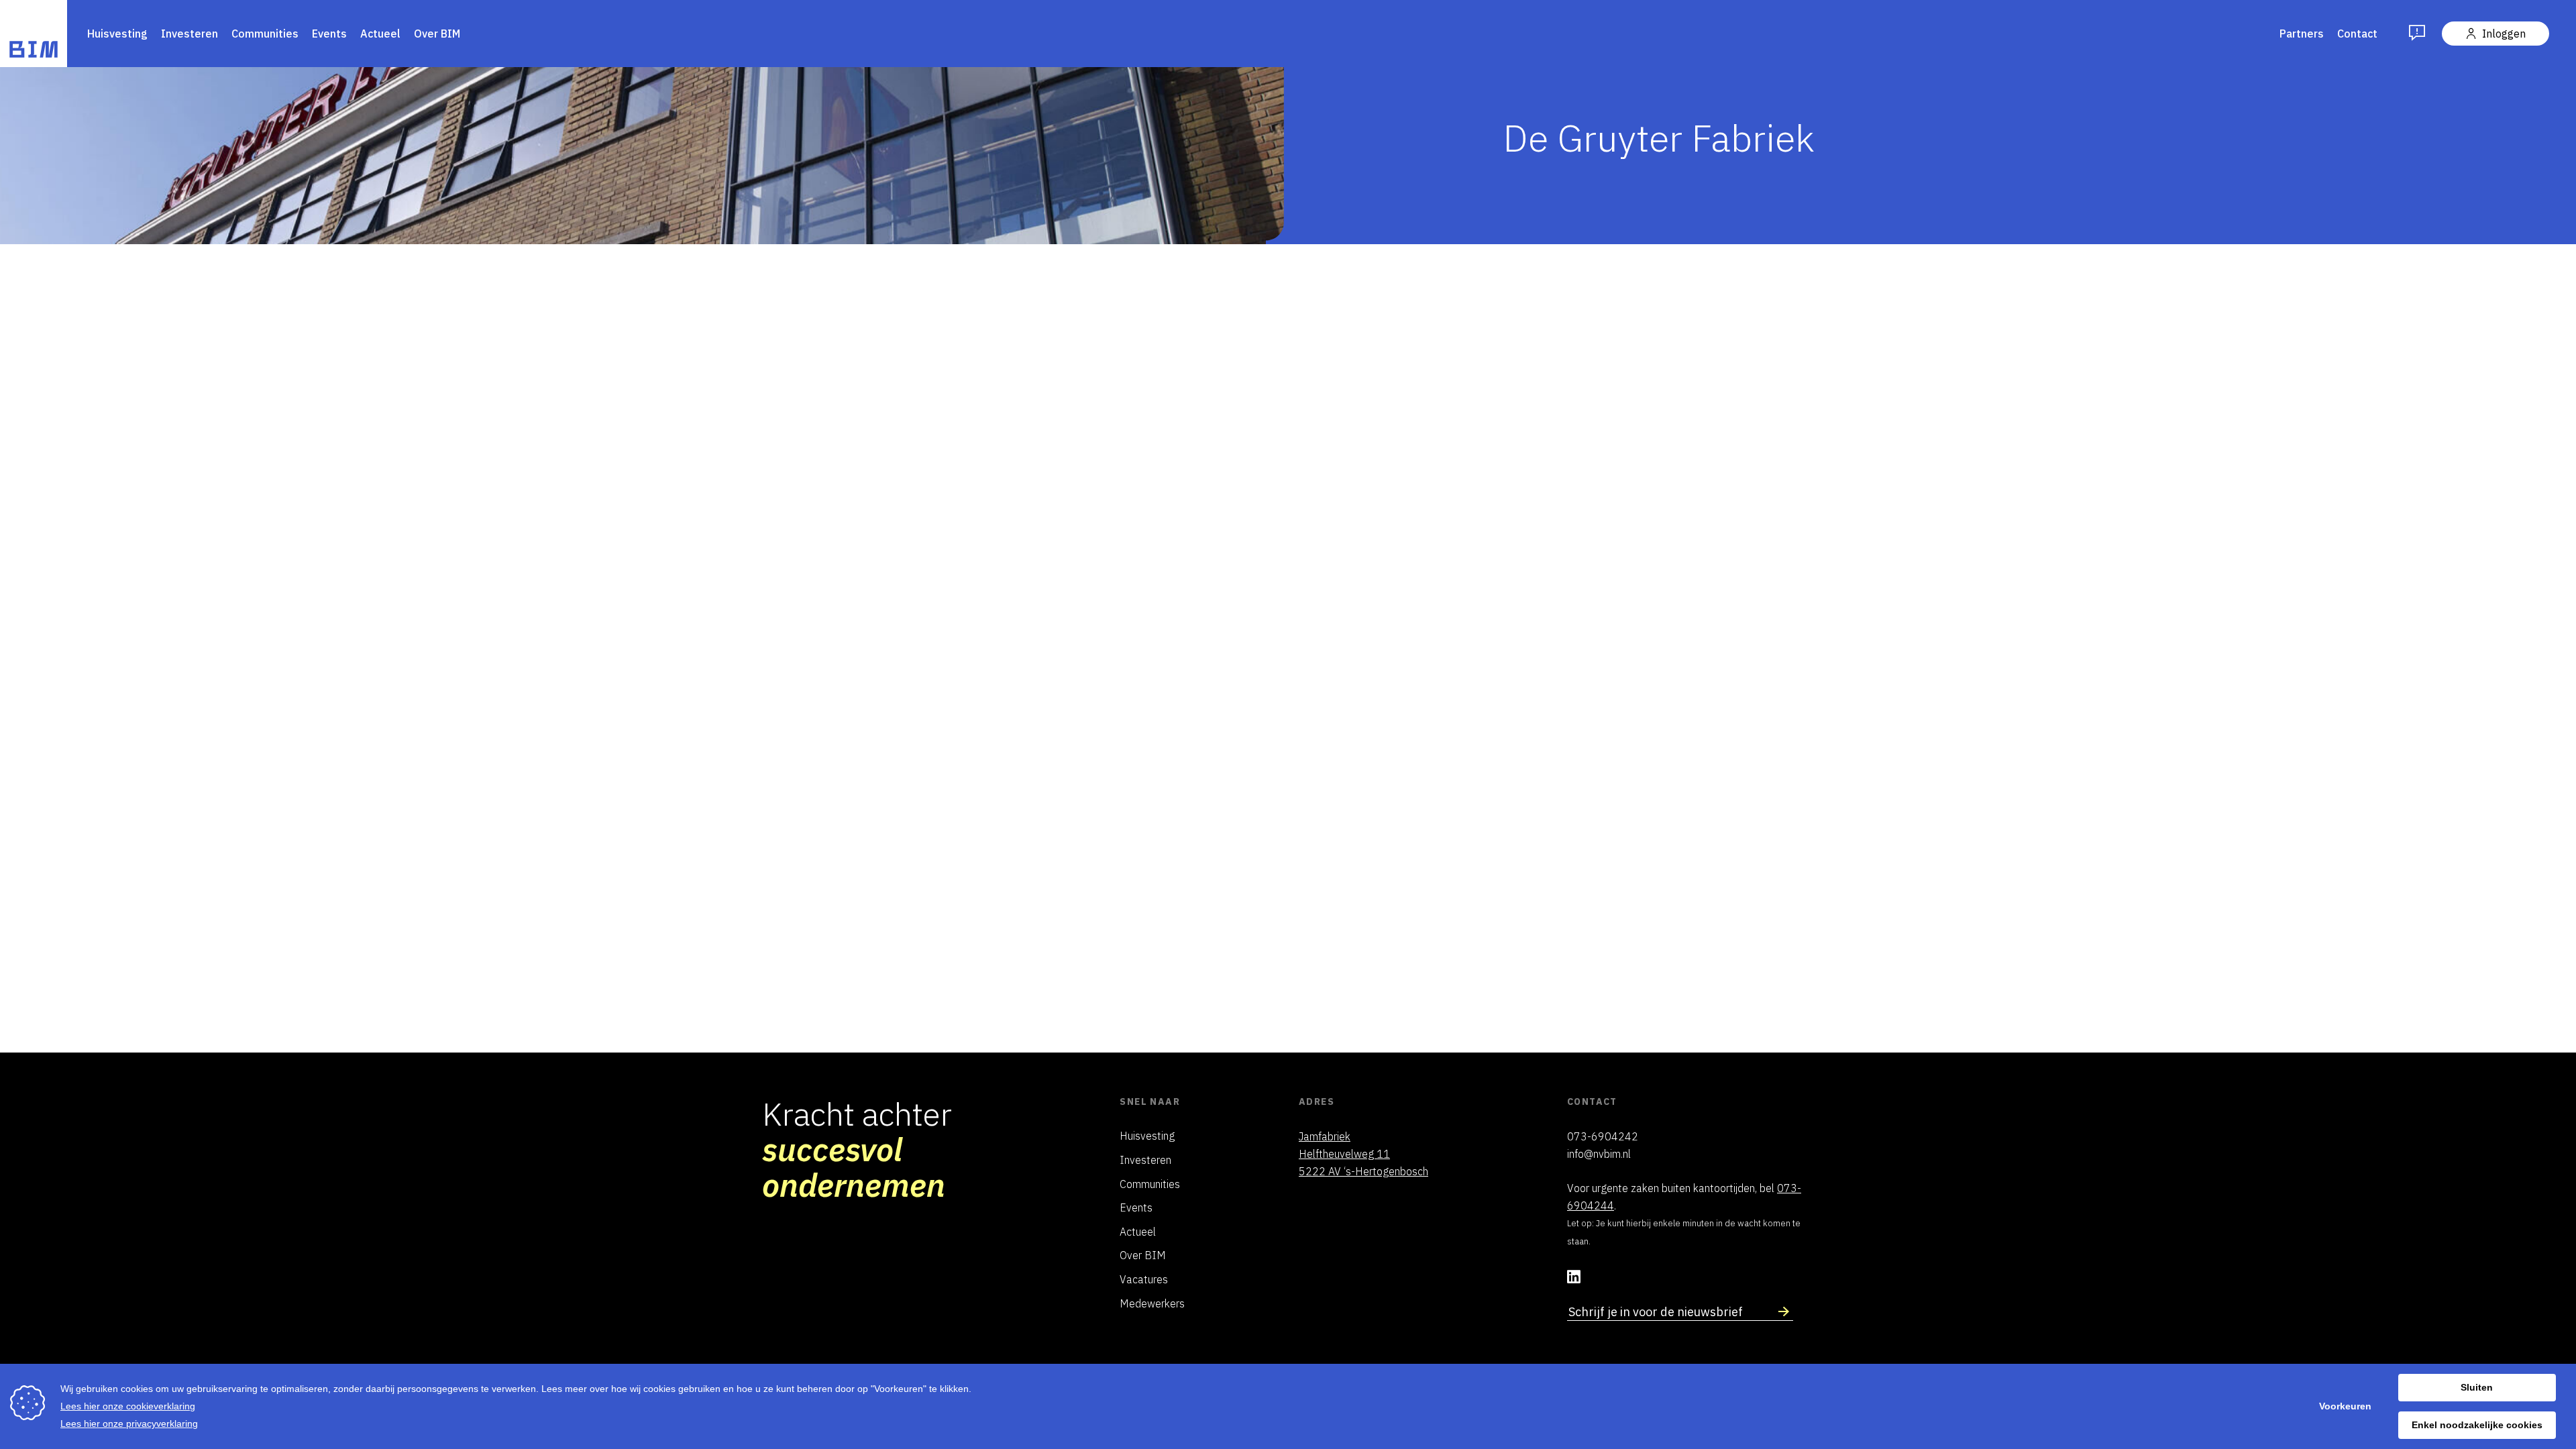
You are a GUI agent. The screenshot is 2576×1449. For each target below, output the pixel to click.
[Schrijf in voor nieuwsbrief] (1784, 1313)
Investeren (190, 34)
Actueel (380, 34)
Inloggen (2504, 34)
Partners (2302, 34)
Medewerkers (1152, 1305)
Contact (2357, 34)
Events (329, 34)
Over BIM (437, 34)
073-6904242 (1603, 1138)
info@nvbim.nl (1599, 1156)
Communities (265, 34)
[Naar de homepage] (34, 36)
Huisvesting (117, 34)
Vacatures (1144, 1281)
